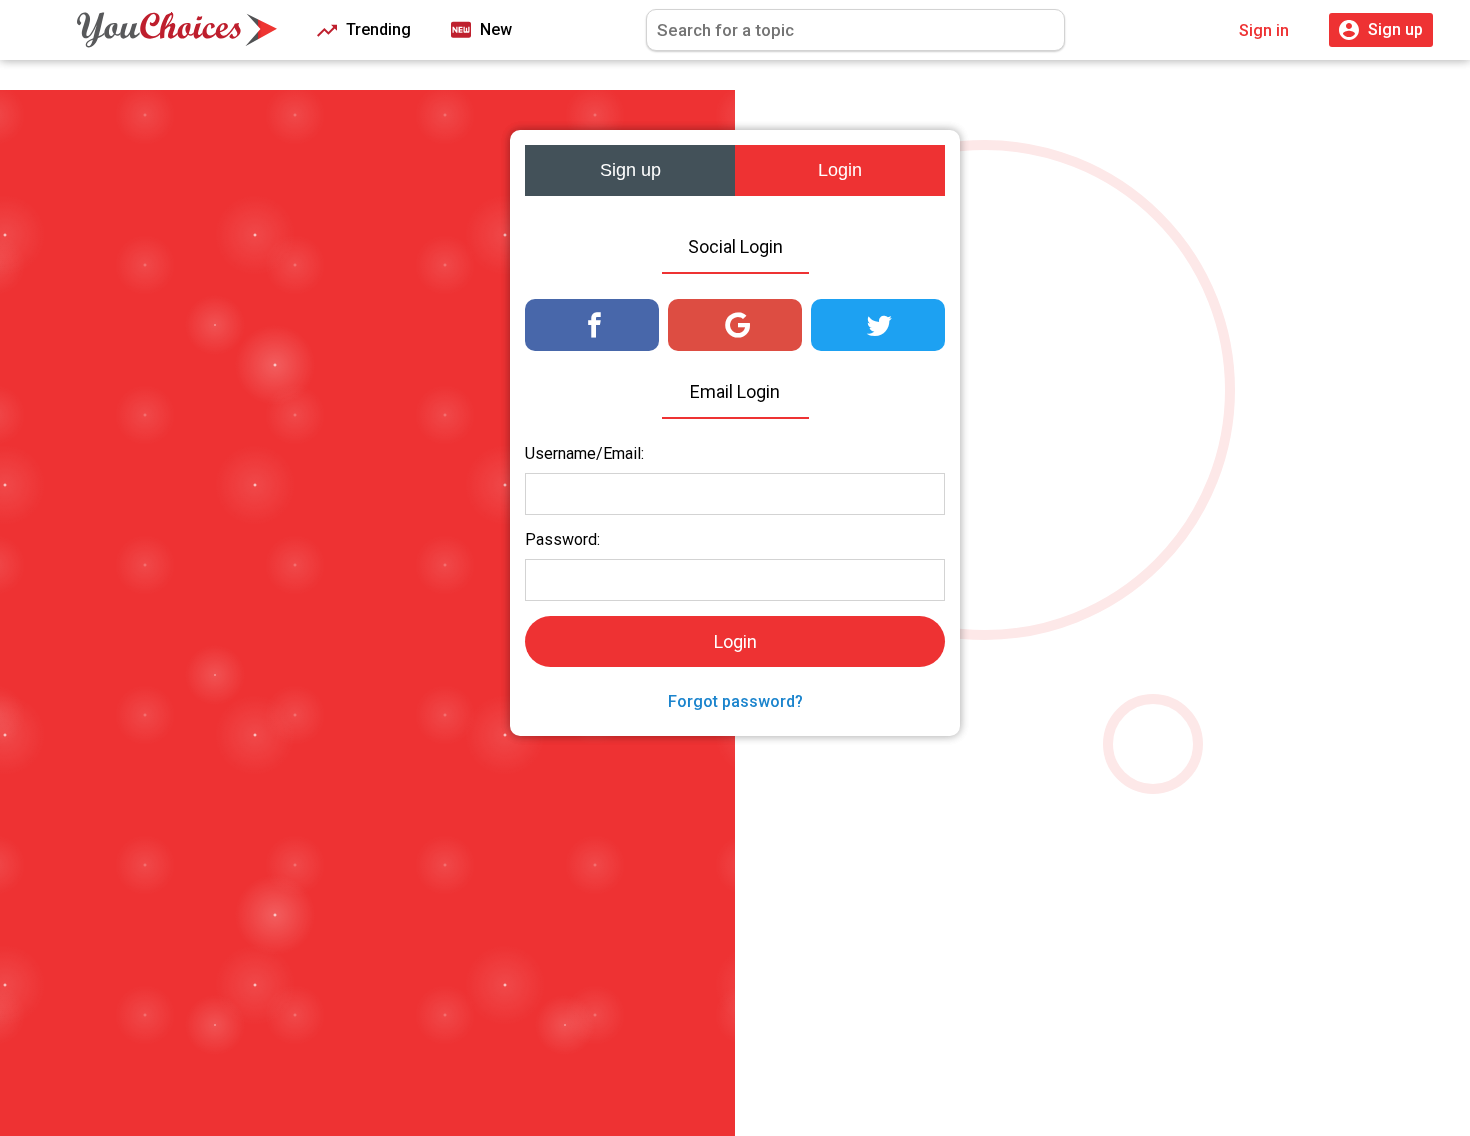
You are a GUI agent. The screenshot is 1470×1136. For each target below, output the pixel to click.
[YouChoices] (177, 30)
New (494, 29)
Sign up (630, 170)
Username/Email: (584, 453)
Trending (376, 29)
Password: (562, 539)
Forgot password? (735, 701)
